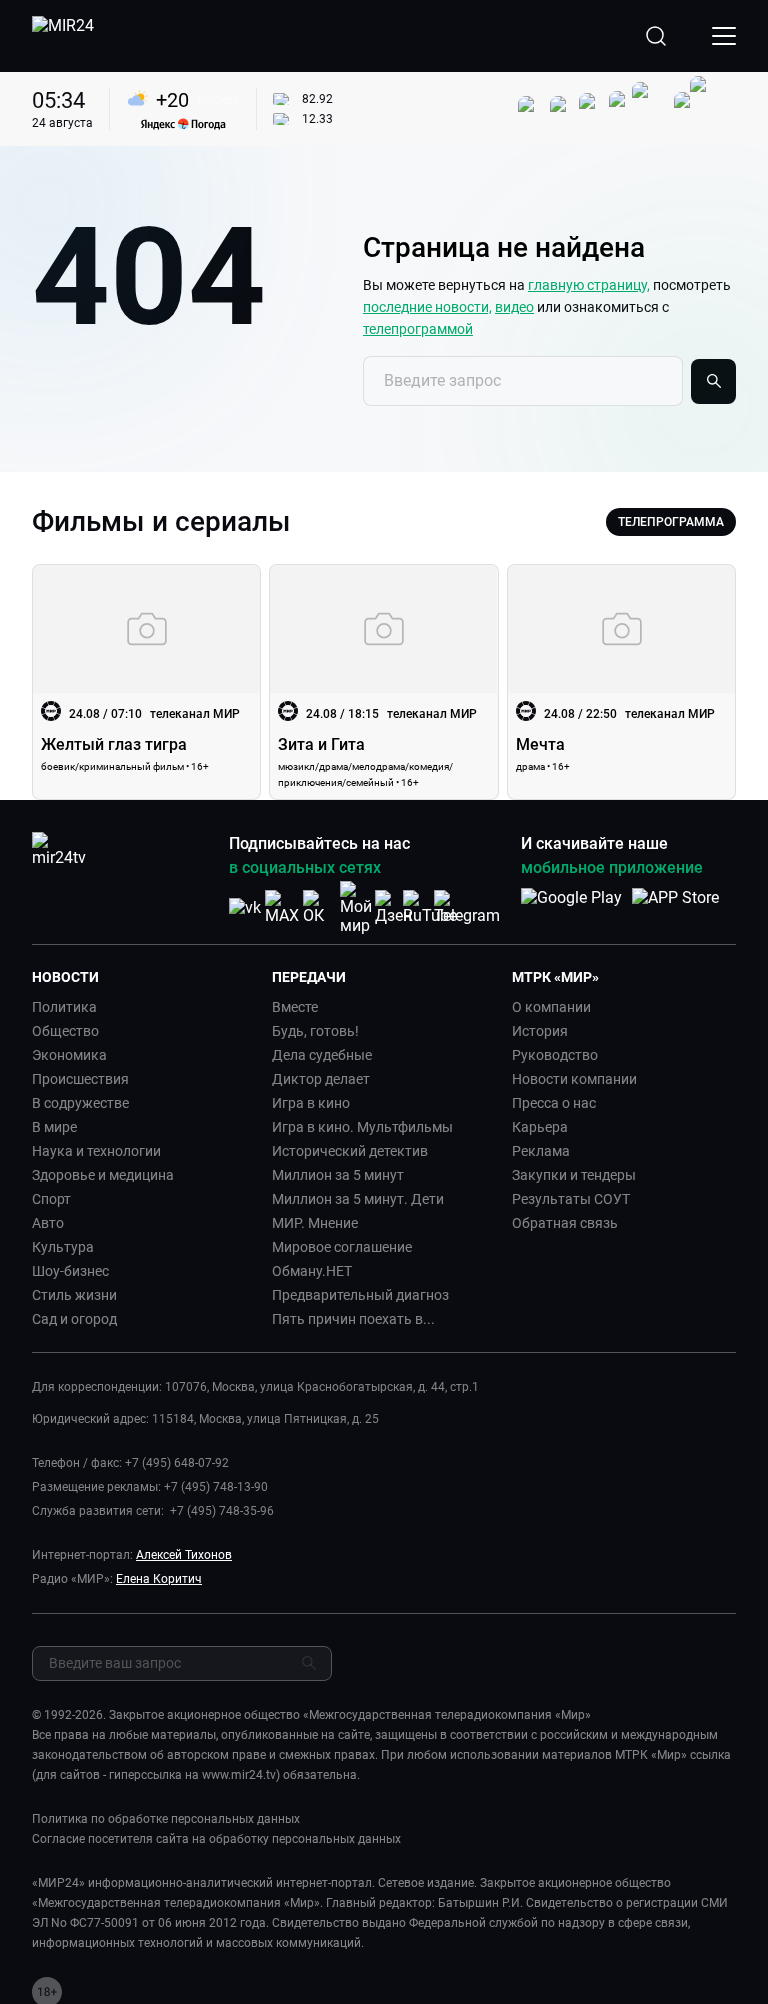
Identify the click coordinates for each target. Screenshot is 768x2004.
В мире (54, 1127)
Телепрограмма (671, 522)
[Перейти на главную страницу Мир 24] (63, 36)
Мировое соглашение (342, 1247)
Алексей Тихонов (184, 1555)
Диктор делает (321, 1079)
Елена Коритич (159, 1579)
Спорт (51, 1199)
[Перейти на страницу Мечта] (621, 682)
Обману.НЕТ (312, 1271)
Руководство (555, 1055)
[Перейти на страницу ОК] (319, 907)
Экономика (69, 1055)
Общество (65, 1031)
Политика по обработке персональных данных (166, 1819)
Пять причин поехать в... (353, 1319)
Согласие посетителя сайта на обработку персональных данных (216, 1839)
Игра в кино (311, 1103)
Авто (48, 1223)
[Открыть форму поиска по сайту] (656, 36)
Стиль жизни (74, 1295)
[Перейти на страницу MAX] (282, 907)
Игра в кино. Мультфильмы (362, 1127)
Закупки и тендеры (574, 1175)
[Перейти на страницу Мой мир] (356, 908)
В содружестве (80, 1103)
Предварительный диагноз (360, 1295)
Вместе (295, 1007)
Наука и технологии (96, 1151)
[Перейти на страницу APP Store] (675, 908)
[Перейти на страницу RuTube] (430, 907)
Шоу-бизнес (70, 1271)
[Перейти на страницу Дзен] (393, 907)
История (540, 1031)
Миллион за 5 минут (338, 1175)
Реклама (541, 1151)
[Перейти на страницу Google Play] (571, 908)
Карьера (540, 1127)
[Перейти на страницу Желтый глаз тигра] (146, 682)
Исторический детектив (350, 1151)
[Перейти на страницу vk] (245, 907)
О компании (551, 1007)
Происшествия (80, 1079)
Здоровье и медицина (103, 1175)
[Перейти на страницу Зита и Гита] (383, 682)
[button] (144, 977)
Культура (63, 1247)
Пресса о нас (554, 1103)
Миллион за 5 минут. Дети (358, 1199)
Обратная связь (565, 1223)
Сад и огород (74, 1319)
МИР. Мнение (315, 1223)
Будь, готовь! (315, 1031)
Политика (64, 1007)
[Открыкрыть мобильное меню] (724, 36)
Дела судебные (322, 1055)
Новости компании (574, 1079)
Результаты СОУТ (571, 1199)
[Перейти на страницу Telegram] (467, 907)
